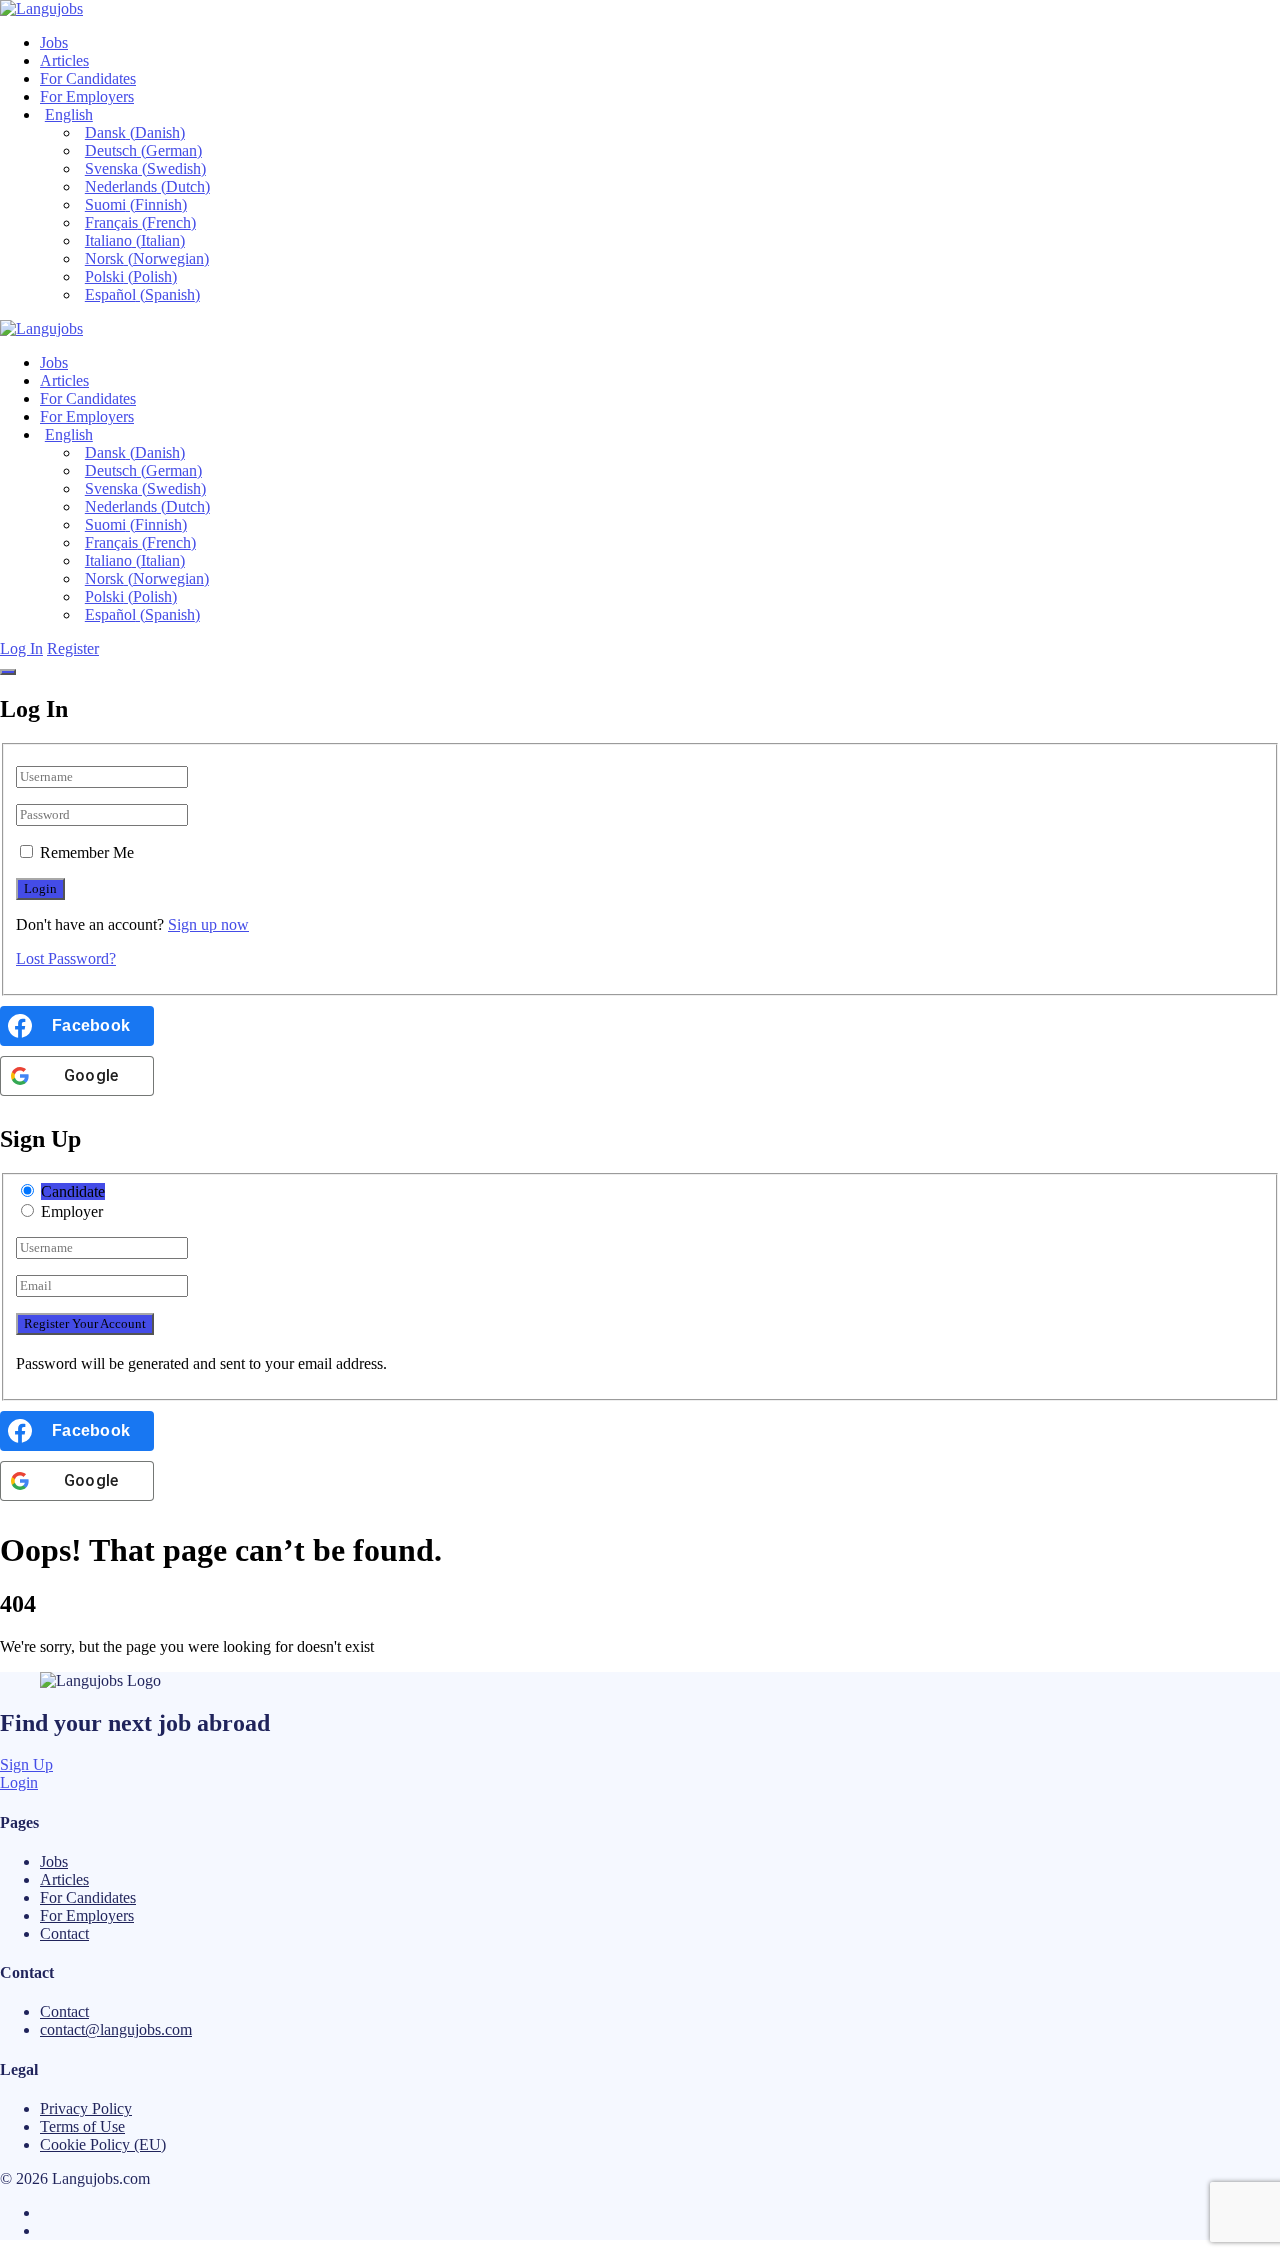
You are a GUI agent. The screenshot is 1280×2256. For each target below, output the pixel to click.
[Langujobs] (41, 8)
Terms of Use (82, 2126)
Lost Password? (66, 958)
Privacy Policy (86, 2108)
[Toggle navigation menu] (8, 672)
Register (73, 648)
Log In (21, 648)
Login (19, 1782)
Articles (64, 60)
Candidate (73, 1191)
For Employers (87, 96)
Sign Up (26, 1764)
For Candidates (88, 78)
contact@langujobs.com (116, 2029)
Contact (64, 1933)
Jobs (54, 42)
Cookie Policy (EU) (103, 2144)
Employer (72, 1211)
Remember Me (87, 852)
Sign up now (208, 924)
